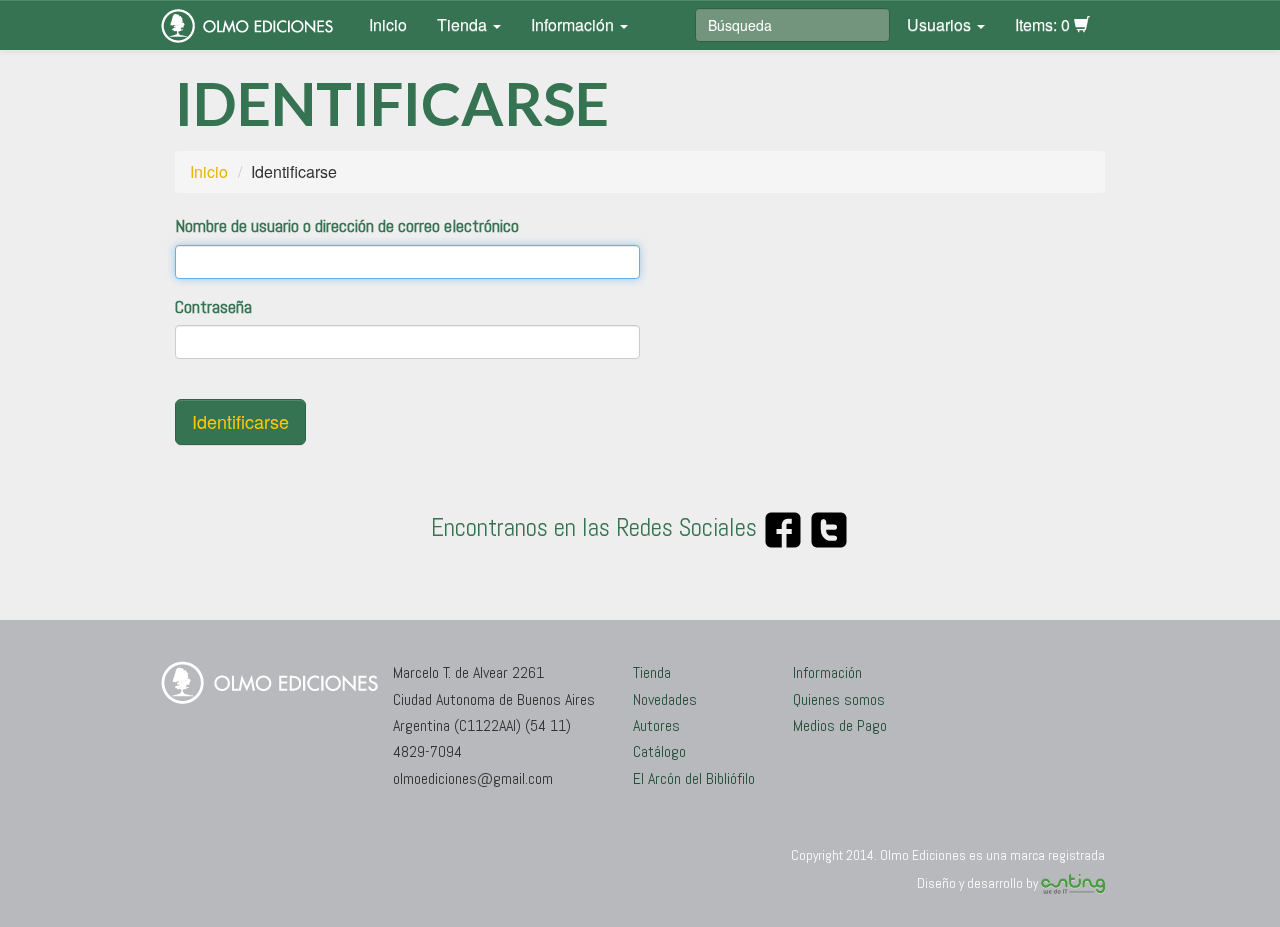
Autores (656, 725)
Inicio (388, 24)
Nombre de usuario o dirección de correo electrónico (347, 225)
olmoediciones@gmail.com (473, 778)
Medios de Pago (840, 725)
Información (574, 24)
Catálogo (659, 751)
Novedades (665, 699)
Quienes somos (839, 699)
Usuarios (941, 24)
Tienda (464, 24)
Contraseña (213, 306)
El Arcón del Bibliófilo (694, 778)
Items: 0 (1044, 24)
